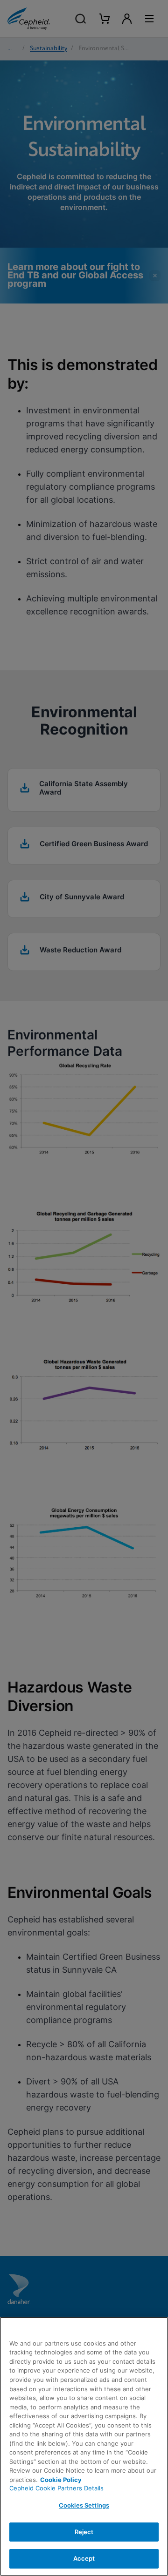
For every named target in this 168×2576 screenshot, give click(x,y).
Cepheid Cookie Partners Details (56, 2488)
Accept (84, 2558)
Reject (84, 2532)
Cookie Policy (61, 2480)
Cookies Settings (84, 2505)
